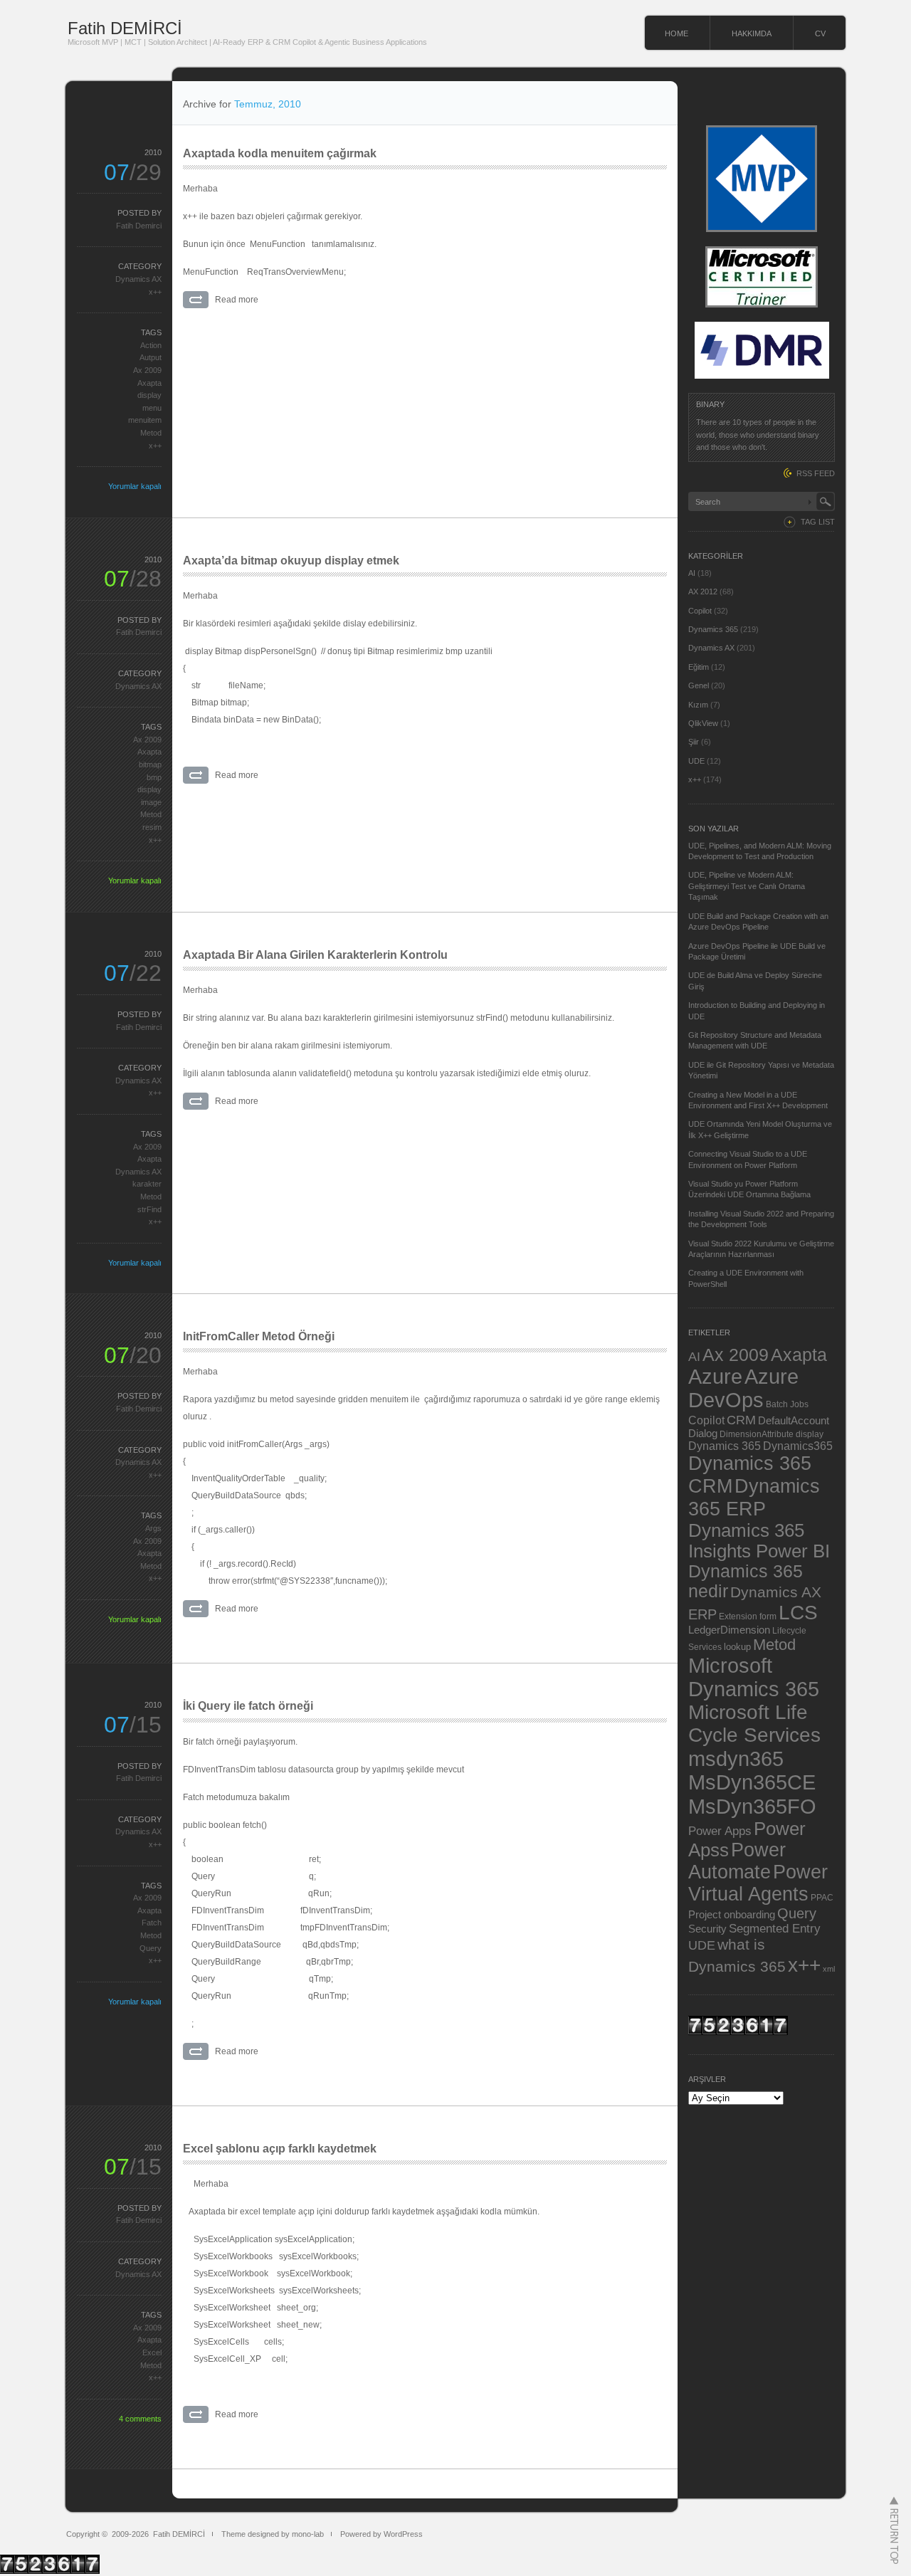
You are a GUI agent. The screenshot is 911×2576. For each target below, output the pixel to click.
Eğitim (699, 667)
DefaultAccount (794, 1421)
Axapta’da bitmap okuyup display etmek (291, 561)
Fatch (152, 1923)
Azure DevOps (743, 1388)
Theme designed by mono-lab (273, 2534)
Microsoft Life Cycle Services (754, 1724)
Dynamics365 (798, 1446)
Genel (699, 685)
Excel (152, 2352)
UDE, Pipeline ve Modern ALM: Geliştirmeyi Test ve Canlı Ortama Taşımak (747, 886)
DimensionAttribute (757, 1434)
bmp (154, 777)
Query (151, 1948)
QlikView (703, 723)
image (151, 802)
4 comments (140, 2419)
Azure (715, 1377)
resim (152, 827)
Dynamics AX (138, 279)
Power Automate (737, 1861)
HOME (676, 33)
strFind (149, 1209)
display (149, 395)
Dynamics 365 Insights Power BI (759, 1541)
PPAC (822, 1897)
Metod (151, 433)
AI (692, 573)
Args (153, 1528)
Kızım (698, 705)
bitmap (150, 764)
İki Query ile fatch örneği (248, 1706)
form (768, 1616)
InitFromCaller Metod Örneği (259, 1336)
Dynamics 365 (713, 629)
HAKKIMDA (752, 33)
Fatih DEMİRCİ (125, 28)
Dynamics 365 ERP (754, 1497)
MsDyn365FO (752, 1806)
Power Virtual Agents (758, 1883)
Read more (237, 300)
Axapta (149, 383)
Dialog (703, 1434)
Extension (738, 1616)
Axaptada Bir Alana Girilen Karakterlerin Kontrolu (315, 955)
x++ (155, 292)
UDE (696, 761)
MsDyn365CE (752, 1782)
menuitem (145, 420)
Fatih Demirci (139, 226)
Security (707, 1929)
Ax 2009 (147, 370)
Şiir (694, 742)
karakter (147, 1184)
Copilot (700, 611)
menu (152, 408)
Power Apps (720, 1831)
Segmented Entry (775, 1929)
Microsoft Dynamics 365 (754, 1677)
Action (151, 345)
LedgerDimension (729, 1630)
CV (820, 33)
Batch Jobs (787, 1404)
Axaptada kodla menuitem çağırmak (280, 153)
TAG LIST (818, 522)
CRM (741, 1420)
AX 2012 (703, 592)
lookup (737, 1647)
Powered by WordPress (381, 2534)
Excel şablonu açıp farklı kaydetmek (280, 2149)
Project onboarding (732, 1915)
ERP (702, 1614)
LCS (798, 1613)
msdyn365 (736, 1758)
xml (829, 1969)
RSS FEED (816, 473)
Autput (151, 357)
